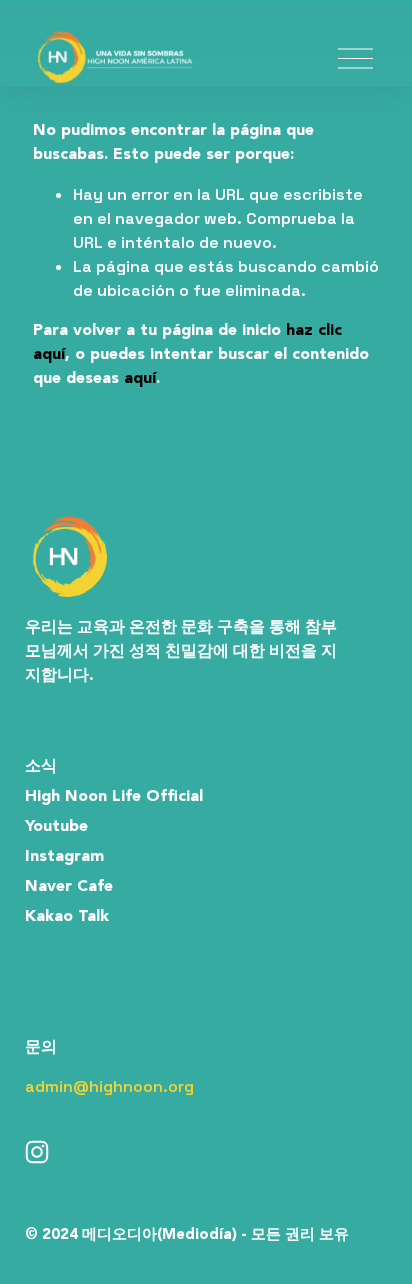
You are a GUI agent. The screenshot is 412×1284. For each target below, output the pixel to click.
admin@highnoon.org (109, 1086)
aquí (140, 379)
